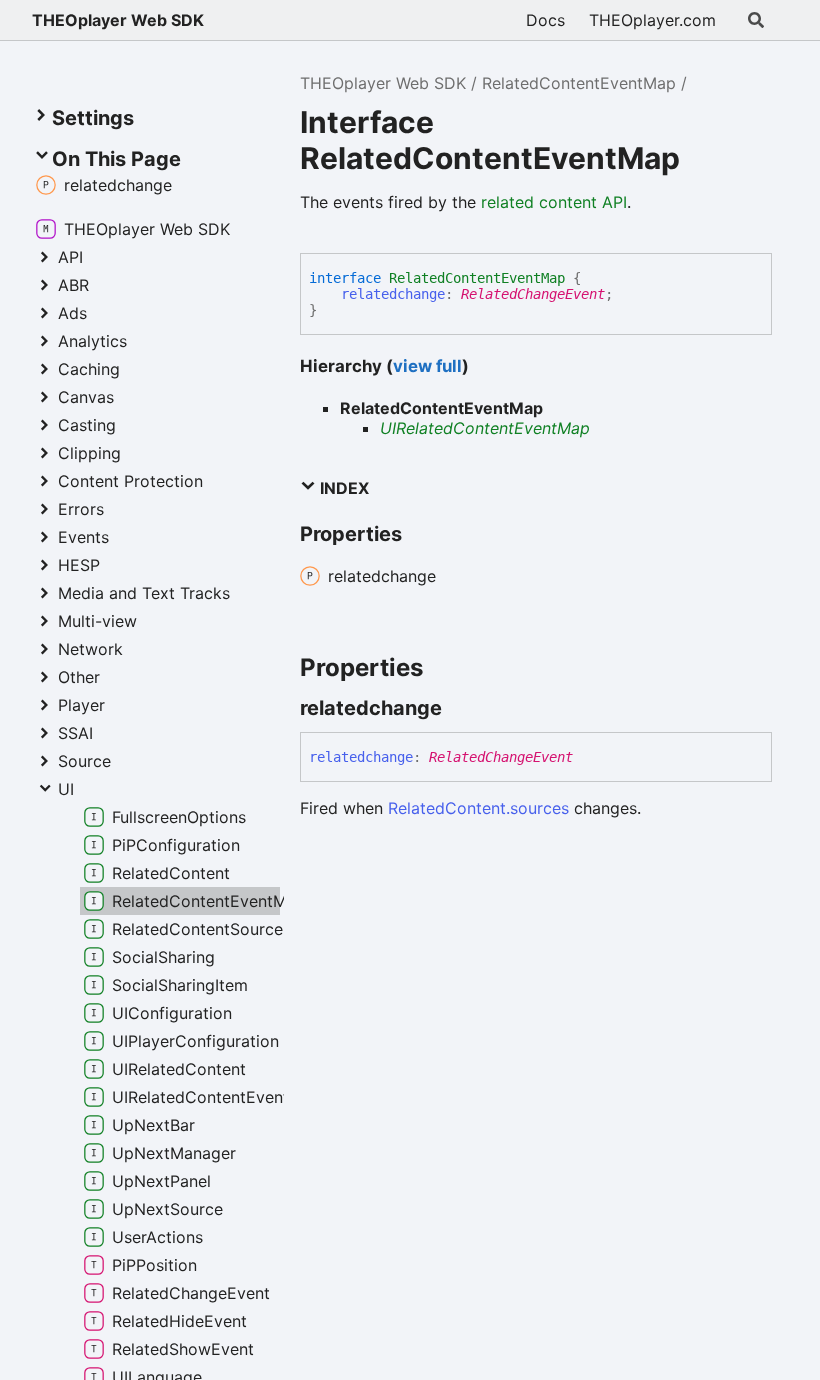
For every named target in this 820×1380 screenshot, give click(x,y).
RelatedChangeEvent (533, 294)
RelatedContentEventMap (579, 83)
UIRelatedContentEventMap (485, 428)
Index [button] (342, 488)
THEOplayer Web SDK (118, 20)
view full (427, 366)
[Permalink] (460, 708)
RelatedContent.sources (478, 808)
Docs (545, 20)
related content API (554, 202)
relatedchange (393, 294)
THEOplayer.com (652, 20)
